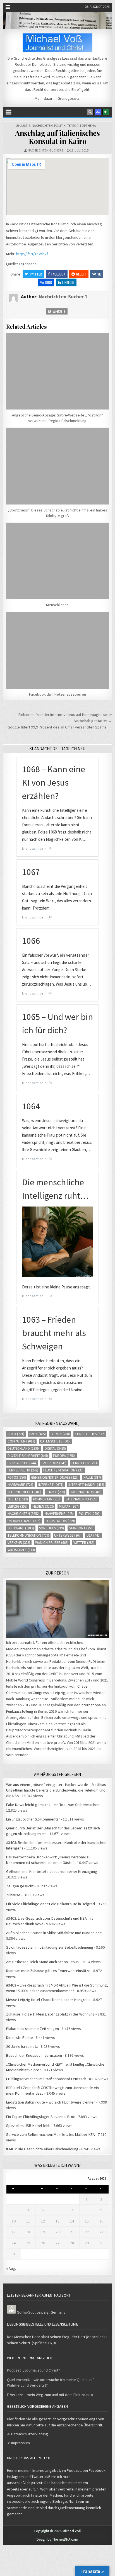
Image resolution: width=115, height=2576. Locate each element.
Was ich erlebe (52, 1543)
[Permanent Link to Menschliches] (57, 561)
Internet (51, 1485)
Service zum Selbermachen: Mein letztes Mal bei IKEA (51, 2134)
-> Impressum (18, 2443)
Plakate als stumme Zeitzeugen (33, 2029)
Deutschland (24, 1448)
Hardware (20, 1485)
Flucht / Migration (63, 1470)
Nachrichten (42, 125)
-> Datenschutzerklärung (27, 2434)
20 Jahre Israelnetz (22, 2046)
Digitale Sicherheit (28, 1456)
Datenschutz (55, 1441)
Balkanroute (51, 1717)
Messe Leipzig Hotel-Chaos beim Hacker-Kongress (48, 2000)
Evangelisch (22, 1463)
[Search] (90, 112)
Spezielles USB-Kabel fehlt (28, 2126)
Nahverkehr (59, 1514)
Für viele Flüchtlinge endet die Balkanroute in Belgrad (51, 1904)
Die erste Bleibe (20, 2038)
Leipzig (17, 1506)
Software (21, 1528)
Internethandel (86, 1485)
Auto (16, 1434)
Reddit (81, 274)
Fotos (17, 1477)
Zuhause (13, 1895)
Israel (56, 1492)
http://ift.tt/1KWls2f (32, 254)
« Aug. (11, 2268)
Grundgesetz (69, 98)
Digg (49, 282)
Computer (21, 1441)
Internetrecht (25, 1492)
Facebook (58, 274)
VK (99, 274)
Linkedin (68, 282)
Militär (69, 1506)
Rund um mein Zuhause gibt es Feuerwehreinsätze (48, 1971)
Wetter (84, 1543)
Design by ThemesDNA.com (57, 2539)
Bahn (38, 1434)
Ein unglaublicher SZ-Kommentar (33, 1819)
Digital (55, 1448)
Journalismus (86, 1492)
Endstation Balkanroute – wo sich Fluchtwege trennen (51, 2102)
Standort (81, 1528)
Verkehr (19, 1543)
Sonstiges (51, 1528)
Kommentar (47, 1499)
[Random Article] (98, 112)
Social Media (60, 1521)
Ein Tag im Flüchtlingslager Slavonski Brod (41, 2117)
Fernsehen (85, 1463)
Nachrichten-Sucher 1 (45, 150)
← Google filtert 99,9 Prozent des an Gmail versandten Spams (55, 727)
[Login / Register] (106, 112)
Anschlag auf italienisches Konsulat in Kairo (57, 137)
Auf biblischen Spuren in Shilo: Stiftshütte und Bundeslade (54, 1933)
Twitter (36, 274)
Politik (60, 125)
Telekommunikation (28, 1535)
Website (59, 311)
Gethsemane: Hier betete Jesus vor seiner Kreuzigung (52, 1871)
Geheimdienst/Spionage (55, 1477)
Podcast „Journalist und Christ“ (33, 2370)
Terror (73, 125)
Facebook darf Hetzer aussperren (57, 694)
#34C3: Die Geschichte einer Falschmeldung (42, 2149)
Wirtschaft (21, 1550)
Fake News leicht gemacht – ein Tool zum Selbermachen (53, 1805)
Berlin (60, 1434)
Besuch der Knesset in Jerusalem (34, 2055)
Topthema (88, 125)
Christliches (90, 1434)
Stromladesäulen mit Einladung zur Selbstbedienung (50, 1947)
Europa (64, 1456)
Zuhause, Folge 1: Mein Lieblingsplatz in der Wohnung (50, 2014)
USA (94, 1535)
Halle (92, 1477)
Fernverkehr (23, 1470)
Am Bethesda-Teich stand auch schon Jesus (42, 1962)
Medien (43, 1506)
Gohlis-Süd (26, 2312)
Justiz (25, 125)
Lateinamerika (82, 1499)
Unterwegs (68, 1535)
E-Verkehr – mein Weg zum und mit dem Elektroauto (50, 2395)
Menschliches (57, 605)
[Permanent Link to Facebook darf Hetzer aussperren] (57, 650)
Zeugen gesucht (20, 1886)
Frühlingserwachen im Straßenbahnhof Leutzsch (46, 2079)
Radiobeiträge (24, 1521)
